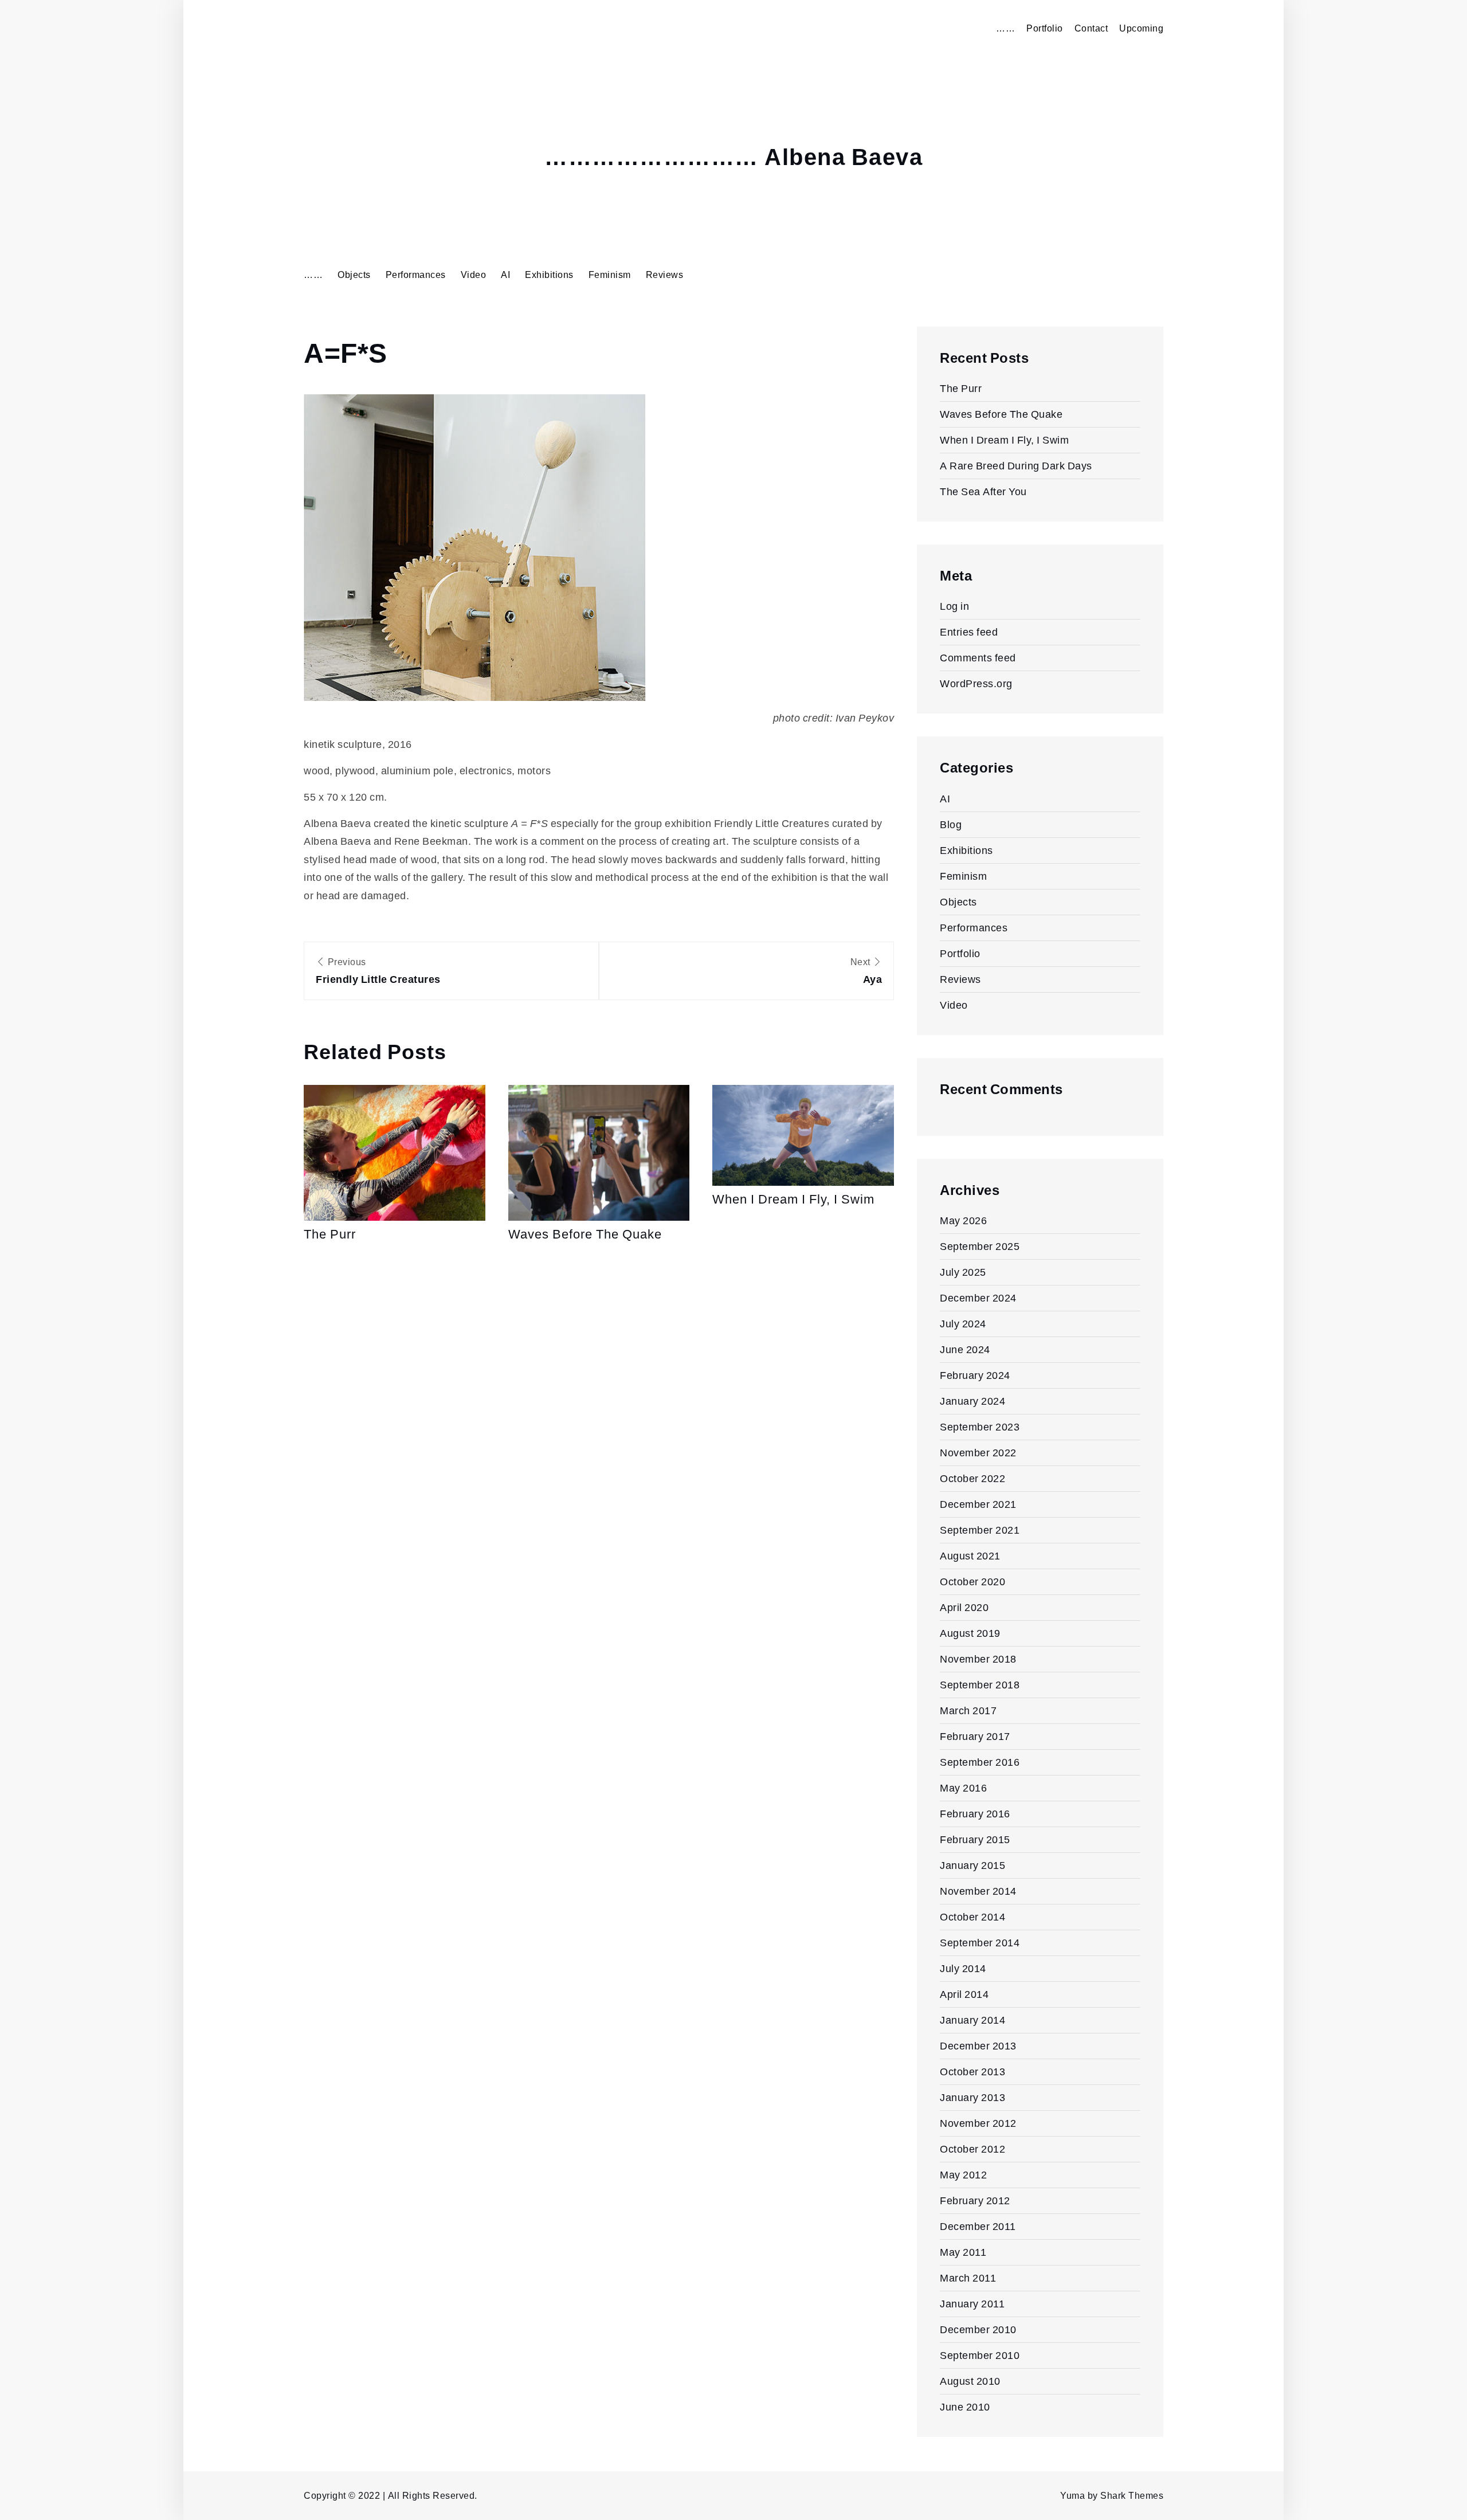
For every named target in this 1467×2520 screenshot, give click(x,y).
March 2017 (968, 1710)
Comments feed (978, 658)
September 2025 (980, 1246)
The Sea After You (983, 491)
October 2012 (972, 2149)
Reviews (665, 275)
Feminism (610, 275)
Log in (954, 606)
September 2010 (980, 2355)
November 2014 (978, 1891)
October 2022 (972, 1478)
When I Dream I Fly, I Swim (793, 1199)
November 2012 (978, 2123)
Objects (354, 275)
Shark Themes (1132, 2496)
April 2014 (964, 1994)
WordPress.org (976, 683)
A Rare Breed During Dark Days (1016, 466)
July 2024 (963, 1324)
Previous (378, 971)
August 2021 (970, 1556)
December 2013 (978, 2046)
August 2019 (970, 1633)
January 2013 (972, 2097)
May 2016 (963, 1788)
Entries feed (969, 632)
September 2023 (980, 1427)
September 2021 (980, 1530)
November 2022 (978, 1453)
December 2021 (978, 1504)
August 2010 (970, 2381)
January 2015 (972, 1865)
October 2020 (972, 1582)
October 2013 (972, 2072)
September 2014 (980, 1943)
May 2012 (963, 2175)
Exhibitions (549, 275)
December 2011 (978, 2226)
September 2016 (980, 1762)
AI (505, 275)
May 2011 (963, 2252)
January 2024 (972, 1401)
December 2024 (978, 1298)
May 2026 (963, 1220)
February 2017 (975, 1736)
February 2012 (975, 2200)
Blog (951, 824)
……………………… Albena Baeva (733, 158)
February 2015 (975, 1839)
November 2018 (978, 1659)
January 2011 (972, 2304)
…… (1005, 28)
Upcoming (1141, 28)
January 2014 (972, 2020)
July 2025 (963, 1272)
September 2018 (980, 1685)
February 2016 (975, 1814)
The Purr (330, 1234)
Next (866, 971)
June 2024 (965, 1349)
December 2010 (978, 2329)
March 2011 (968, 2278)
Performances (416, 275)
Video (474, 275)
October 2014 (972, 1917)
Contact (1091, 28)
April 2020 (964, 1607)
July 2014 (963, 1968)
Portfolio (1045, 28)
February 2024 (975, 1375)
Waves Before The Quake (585, 1234)
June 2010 (965, 2407)
